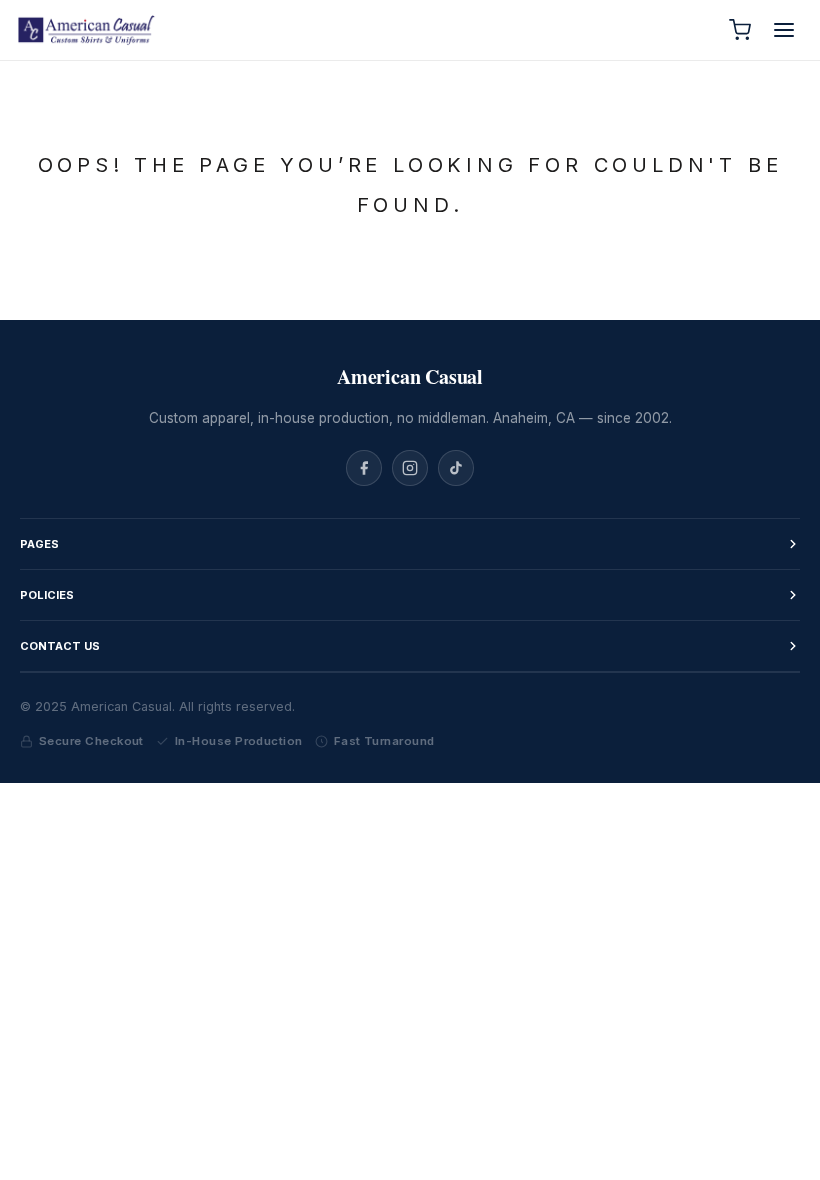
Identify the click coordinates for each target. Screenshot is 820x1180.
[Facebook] (364, 468)
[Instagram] (410, 468)
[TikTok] (456, 468)
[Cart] (740, 30)
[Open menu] (784, 30)
